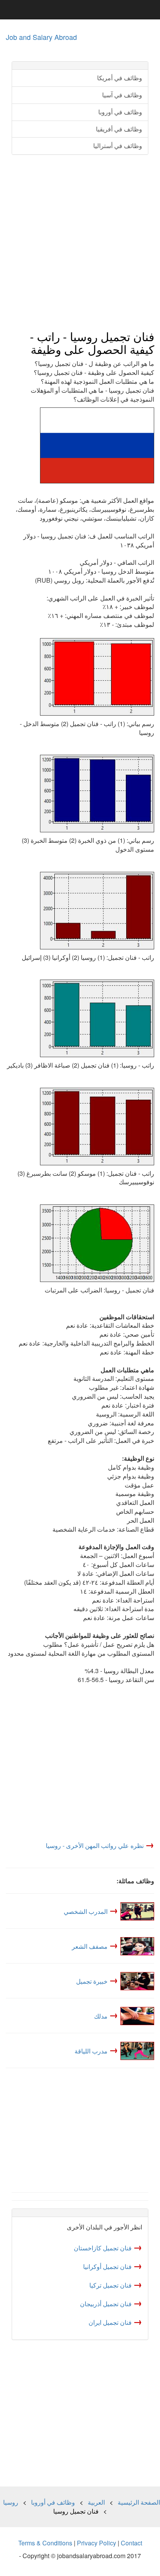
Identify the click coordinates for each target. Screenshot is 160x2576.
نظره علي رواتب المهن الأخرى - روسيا (95, 1845)
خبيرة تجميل (92, 1981)
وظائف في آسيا (122, 95)
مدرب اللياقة (91, 2051)
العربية (96, 2502)
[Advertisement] (80, 243)
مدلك (101, 2016)
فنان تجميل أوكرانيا (107, 2266)
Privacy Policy (97, 2543)
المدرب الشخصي (86, 1911)
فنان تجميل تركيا (110, 2285)
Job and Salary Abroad (41, 37)
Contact (131, 2543)
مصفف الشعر (90, 1946)
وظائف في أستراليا (118, 146)
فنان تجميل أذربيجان (106, 2304)
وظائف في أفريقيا (119, 129)
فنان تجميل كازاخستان (103, 2248)
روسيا (11, 2502)
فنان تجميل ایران (110, 2322)
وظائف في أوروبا (120, 112)
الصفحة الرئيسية (139, 2502)
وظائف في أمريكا (120, 78)
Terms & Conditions (45, 2543)
